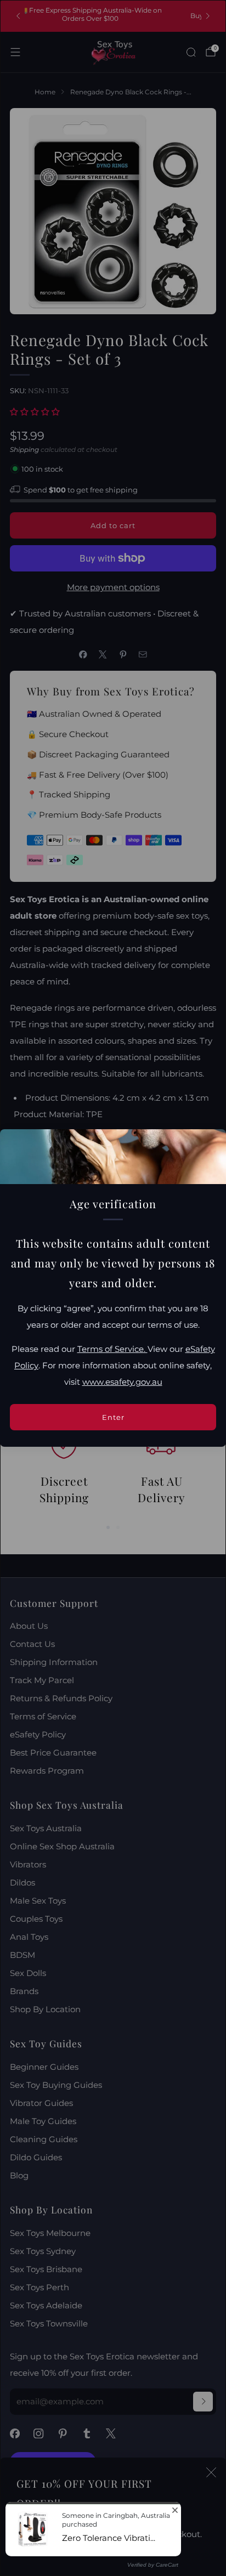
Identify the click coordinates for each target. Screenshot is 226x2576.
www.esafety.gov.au (122, 1382)
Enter (113, 1417)
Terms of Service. (112, 1349)
